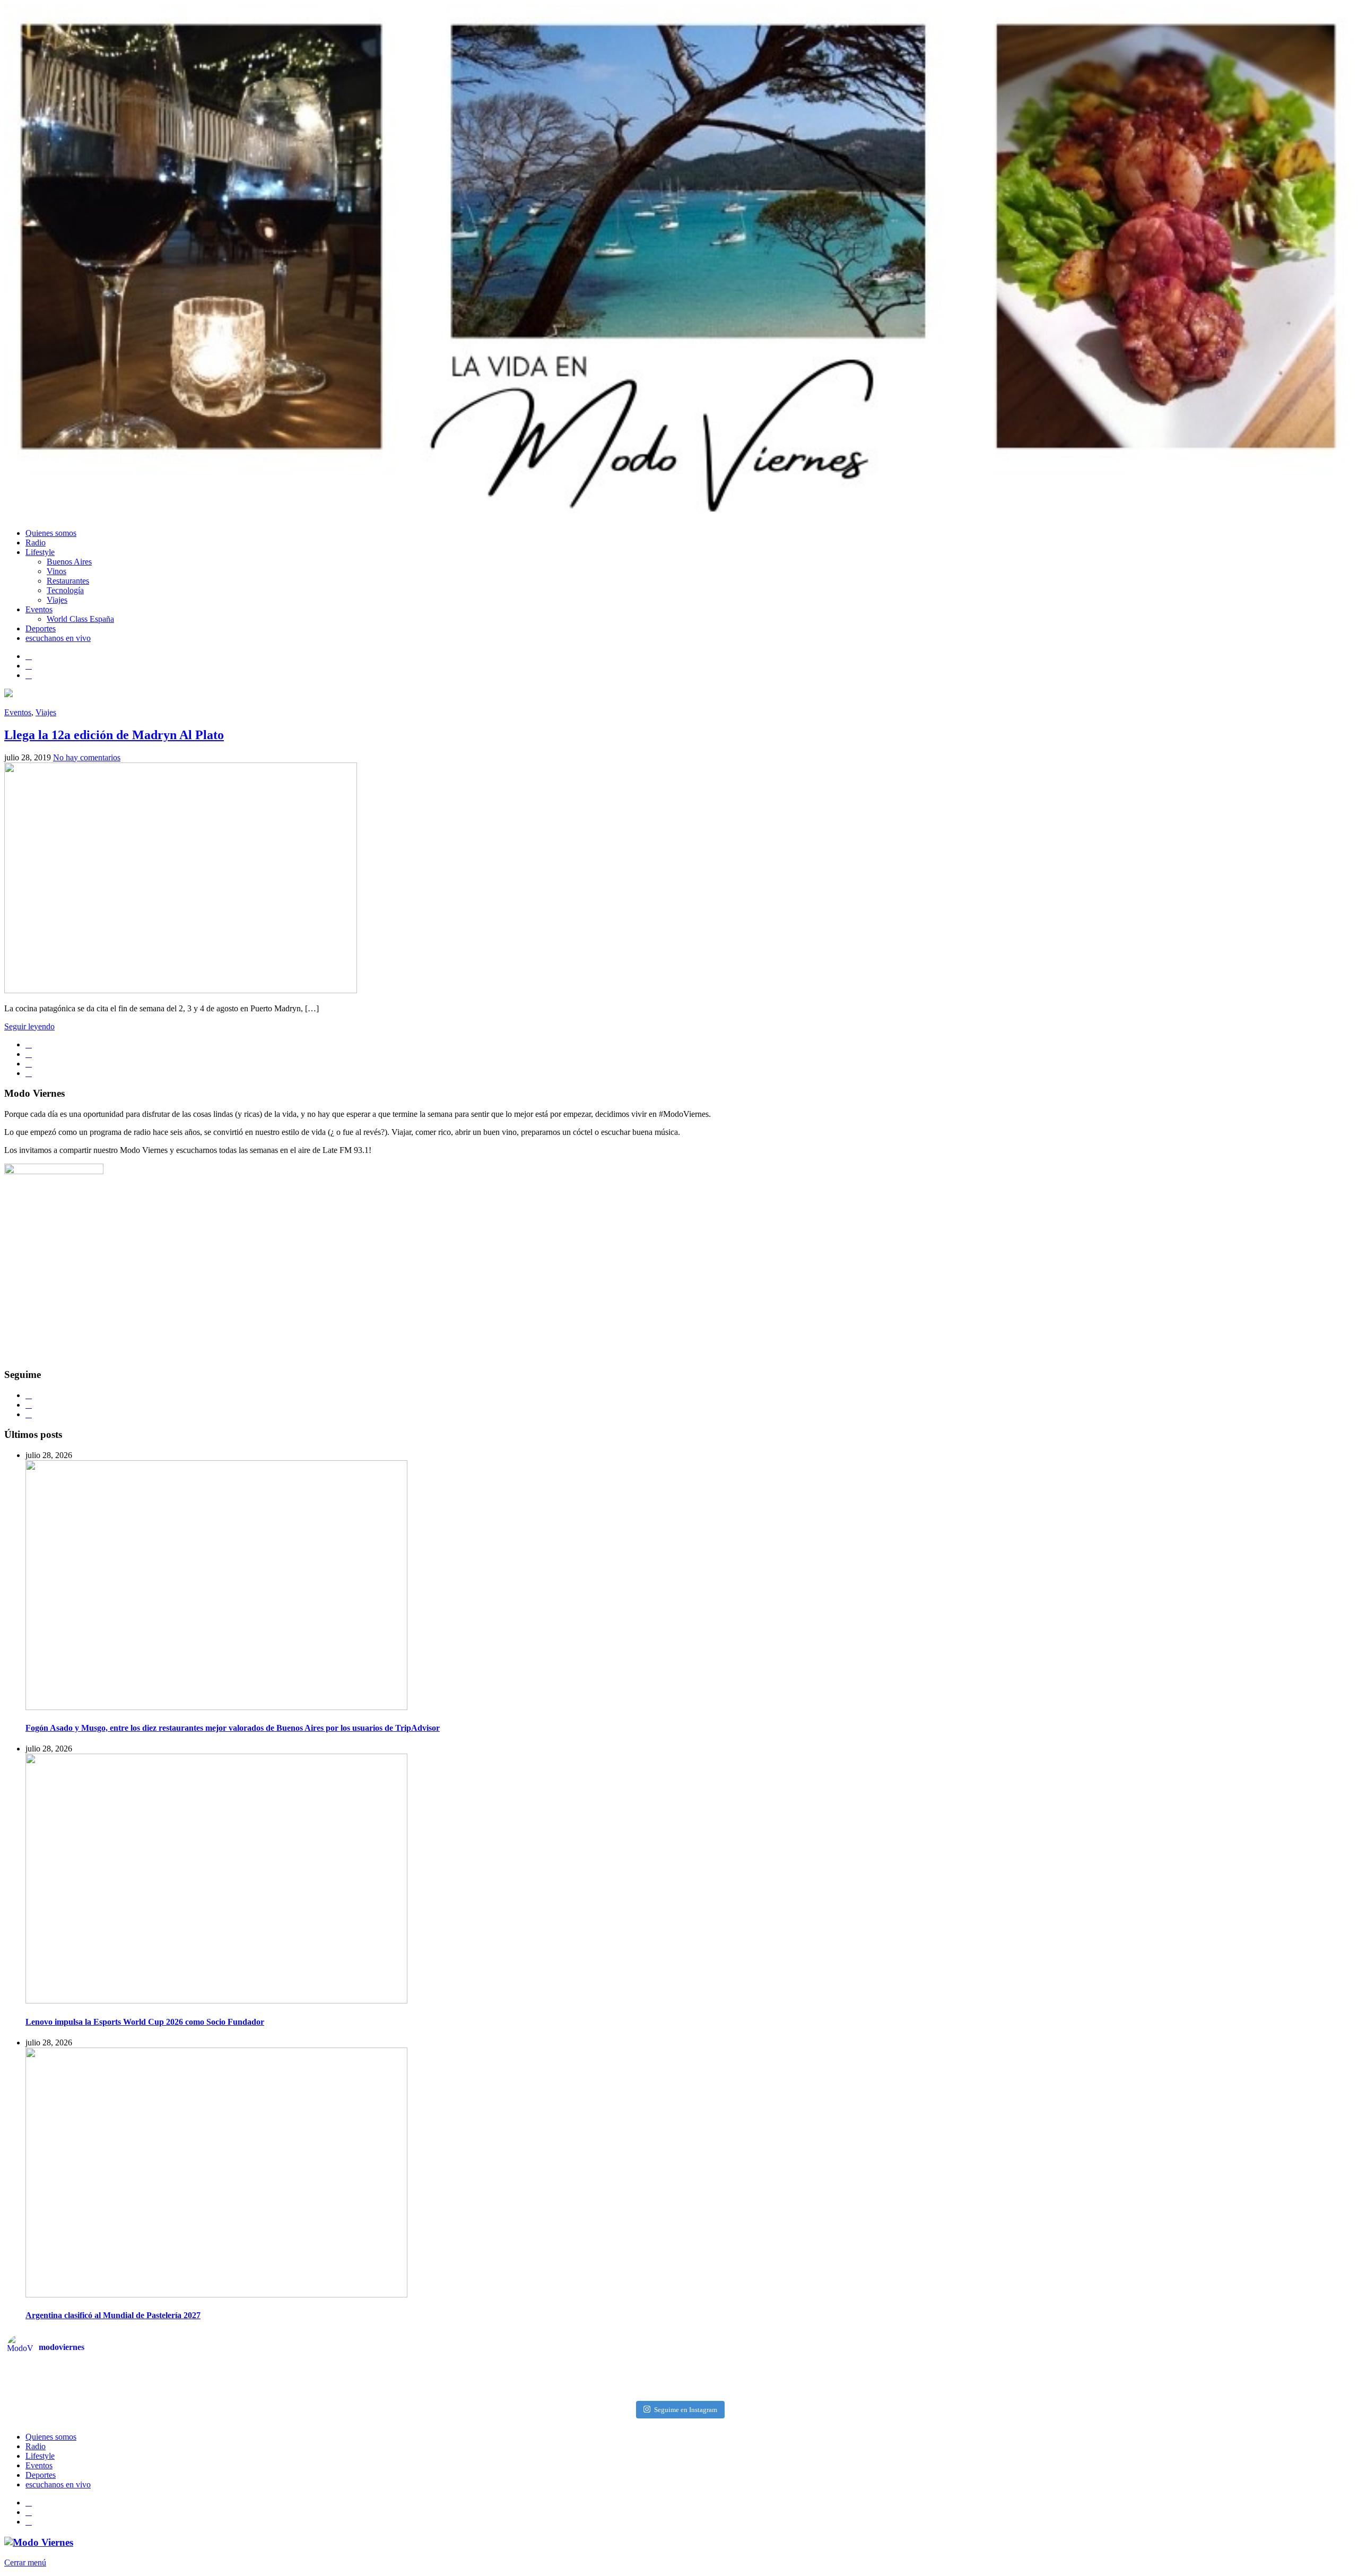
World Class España (80, 619)
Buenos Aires (69, 562)
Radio (36, 543)
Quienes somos (51, 533)
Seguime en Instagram (686, 2410)
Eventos (39, 609)
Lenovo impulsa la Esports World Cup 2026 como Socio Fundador (145, 2022)
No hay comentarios (87, 757)
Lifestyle (40, 552)
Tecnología (65, 590)
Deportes (41, 628)
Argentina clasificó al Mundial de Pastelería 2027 (113, 2315)
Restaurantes (68, 581)
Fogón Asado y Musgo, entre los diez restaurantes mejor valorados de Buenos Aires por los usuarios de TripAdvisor (233, 1728)
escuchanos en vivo (58, 638)
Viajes (57, 600)
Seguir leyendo (29, 1026)
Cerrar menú (25, 2562)
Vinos (56, 571)
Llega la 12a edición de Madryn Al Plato (114, 735)
